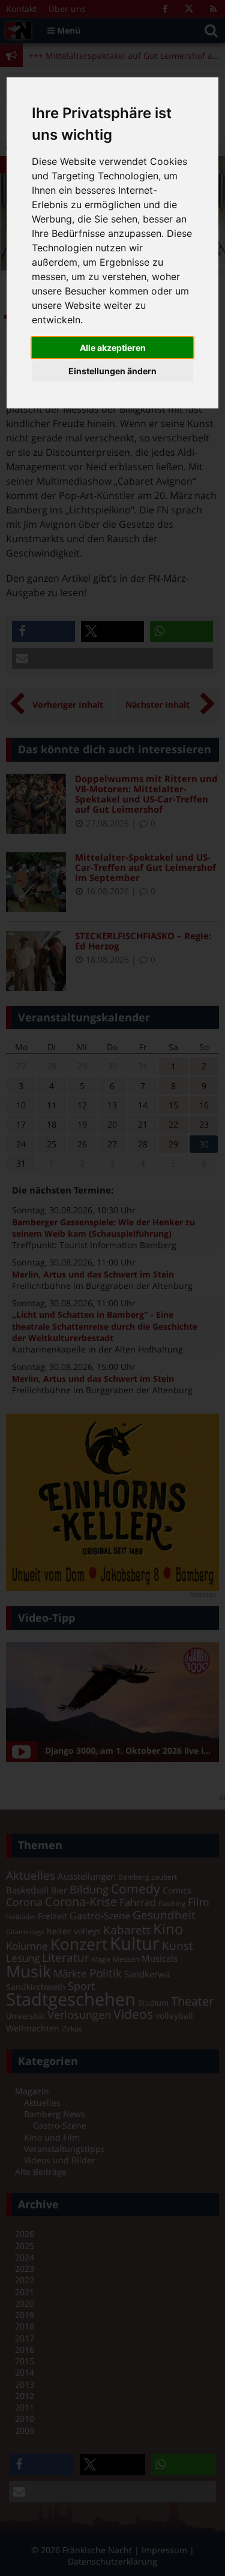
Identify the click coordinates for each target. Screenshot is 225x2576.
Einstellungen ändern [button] (112, 371)
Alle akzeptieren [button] (113, 348)
